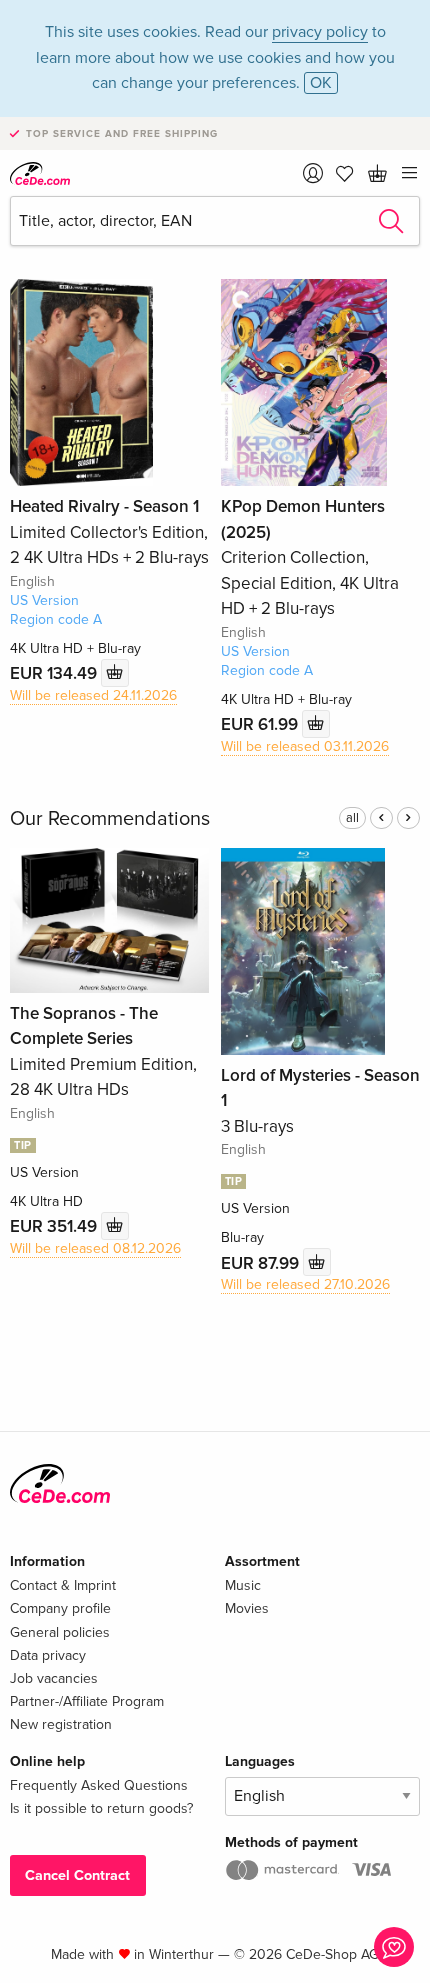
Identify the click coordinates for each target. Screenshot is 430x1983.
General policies (60, 1632)
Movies (247, 1608)
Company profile (60, 1608)
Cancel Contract (77, 1875)
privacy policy (320, 32)
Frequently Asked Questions (99, 1785)
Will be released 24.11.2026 (93, 695)
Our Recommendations (110, 819)
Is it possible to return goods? (101, 1808)
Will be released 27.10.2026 (305, 1284)
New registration (61, 1724)
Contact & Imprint (63, 1585)
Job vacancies (54, 1678)
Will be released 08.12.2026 (95, 1248)
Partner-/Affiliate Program (87, 1701)
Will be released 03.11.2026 (305, 746)
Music (243, 1585)
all (352, 818)
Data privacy (48, 1655)
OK (321, 83)
